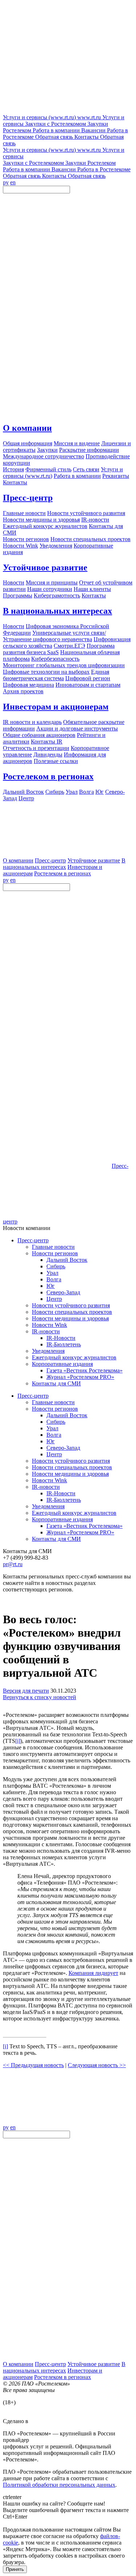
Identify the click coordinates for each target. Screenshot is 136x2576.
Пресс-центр (28, 498)
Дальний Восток (67, 1260)
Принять (15, 2569)
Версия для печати (26, 1691)
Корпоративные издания (62, 1364)
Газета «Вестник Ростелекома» (85, 1370)
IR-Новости (61, 1338)
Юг (51, 1286)
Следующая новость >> (97, 2065)
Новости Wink (50, 1325)
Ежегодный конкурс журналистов (74, 1357)
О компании (27, 428)
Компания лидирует (93, 1973)
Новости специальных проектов (72, 1312)
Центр (54, 1299)
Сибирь (56, 1266)
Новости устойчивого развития (71, 1305)
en (13, 182)
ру (6, 182)
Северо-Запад (63, 1292)
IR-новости (46, 1331)
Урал (52, 1273)
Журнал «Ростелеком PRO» (80, 1377)
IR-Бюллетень (64, 1344)
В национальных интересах (57, 611)
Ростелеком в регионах (48, 776)
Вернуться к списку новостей (40, 1697)
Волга (54, 1279)
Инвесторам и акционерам (56, 707)
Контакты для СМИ (56, 1383)
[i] (18, 1741)
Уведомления (48, 1351)
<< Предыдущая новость (33, 2065)
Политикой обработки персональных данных (59, 2485)
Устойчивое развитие (45, 567)
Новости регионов (55, 1253)
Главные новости (53, 1247)
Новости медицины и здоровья (70, 1318)
